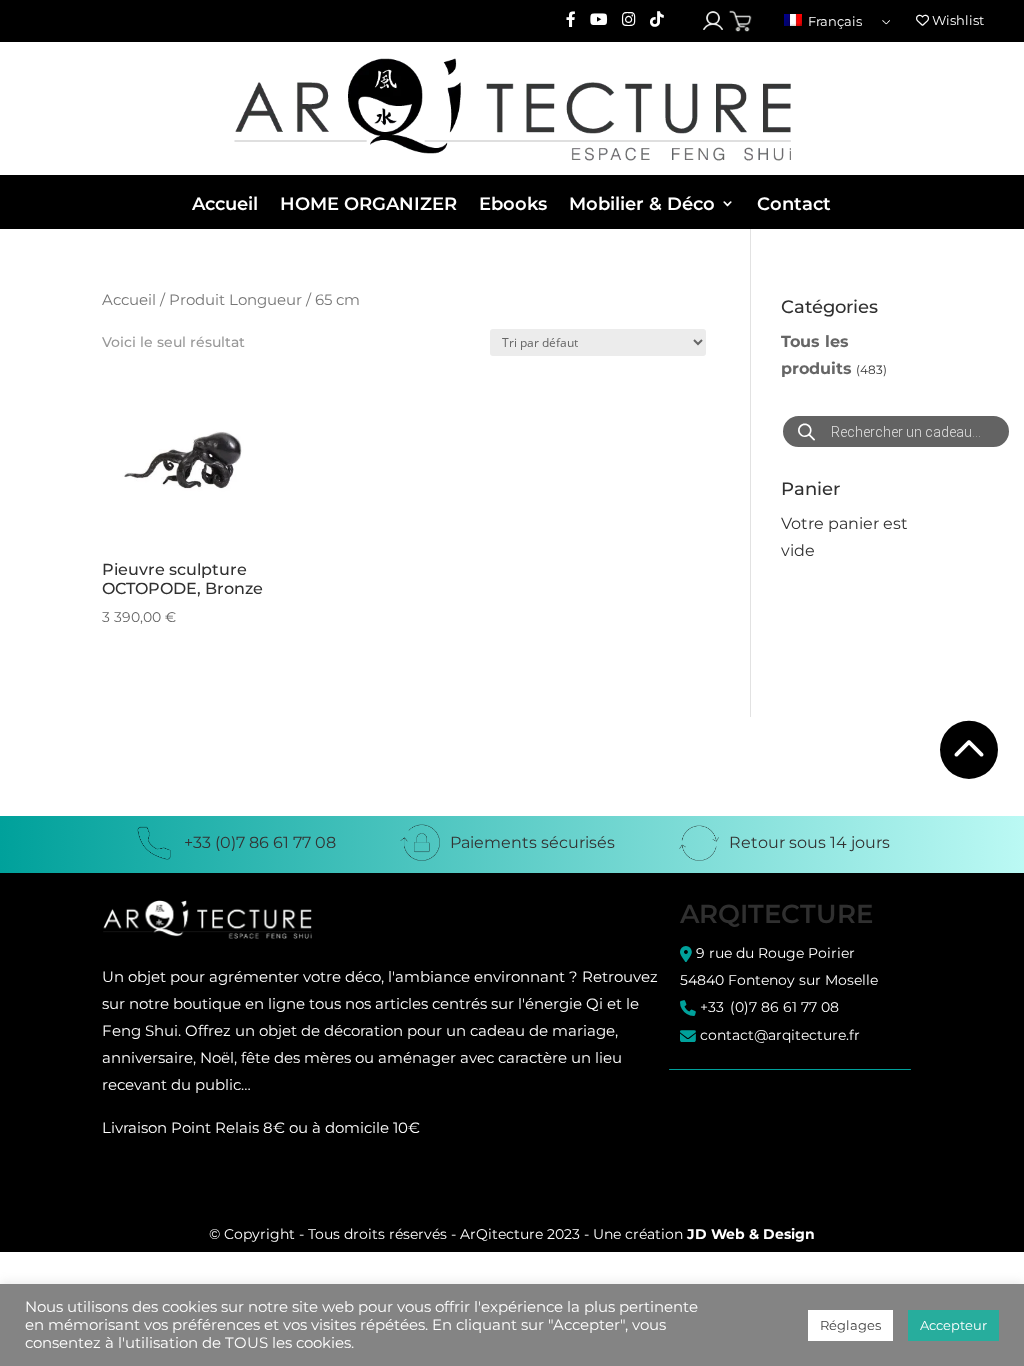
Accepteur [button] (953, 1325)
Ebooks (513, 204)
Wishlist (956, 20)
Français (833, 21)
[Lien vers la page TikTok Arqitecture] (657, 20)
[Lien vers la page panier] (740, 21)
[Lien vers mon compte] (713, 21)
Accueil (225, 204)
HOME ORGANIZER (368, 204)
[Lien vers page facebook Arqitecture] (571, 20)
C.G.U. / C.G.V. (722, 1099)
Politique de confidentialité (769, 1116)
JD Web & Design (751, 1234)
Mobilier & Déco (642, 204)
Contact (794, 204)
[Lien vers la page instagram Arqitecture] (629, 20)
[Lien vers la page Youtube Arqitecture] (599, 20)
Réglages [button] (850, 1325)
